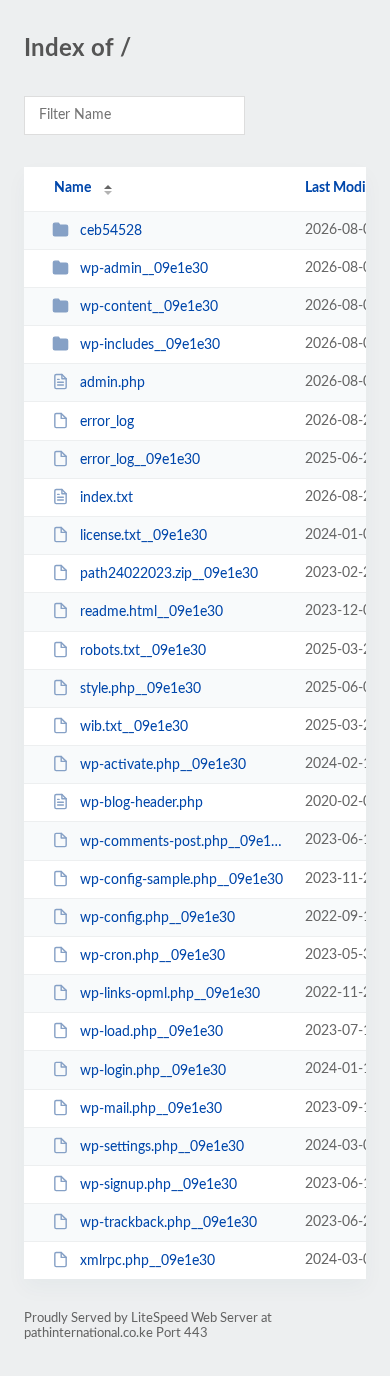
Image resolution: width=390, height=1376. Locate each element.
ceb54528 (111, 231)
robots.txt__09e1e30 (143, 651)
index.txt (106, 498)
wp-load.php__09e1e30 (151, 1032)
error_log (107, 422)
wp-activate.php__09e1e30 (163, 765)
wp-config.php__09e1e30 (157, 918)
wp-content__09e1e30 (149, 307)
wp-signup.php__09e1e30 (158, 1185)
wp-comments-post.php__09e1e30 (183, 841)
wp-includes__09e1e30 (150, 345)
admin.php (112, 383)
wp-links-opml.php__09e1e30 (170, 994)
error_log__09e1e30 (140, 460)
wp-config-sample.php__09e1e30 (181, 880)
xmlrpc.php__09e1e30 (147, 1261)
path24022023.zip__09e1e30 (169, 574)
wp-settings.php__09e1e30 (162, 1147)
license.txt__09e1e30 (143, 536)
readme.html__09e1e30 (151, 612)
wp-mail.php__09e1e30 (151, 1109)
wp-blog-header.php (141, 803)
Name (72, 188)
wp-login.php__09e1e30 (153, 1070)
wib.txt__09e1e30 (134, 727)
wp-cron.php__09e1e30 (152, 956)
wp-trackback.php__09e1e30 (168, 1223)
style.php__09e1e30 (140, 689)
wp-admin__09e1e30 (144, 269)
